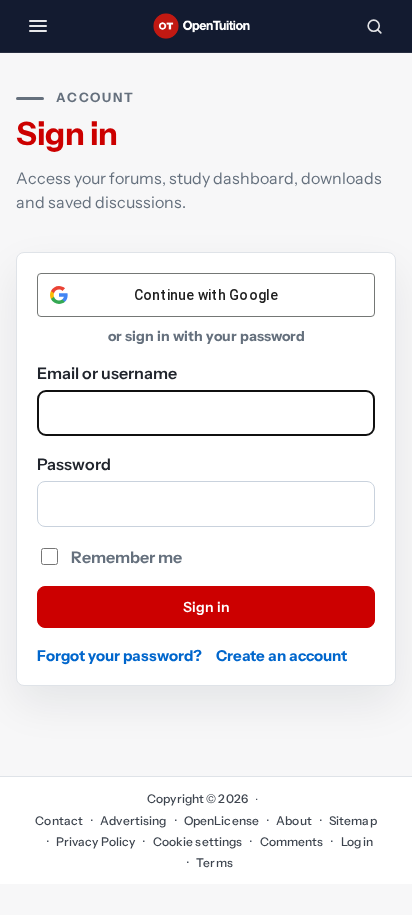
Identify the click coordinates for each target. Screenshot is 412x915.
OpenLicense (221, 820)
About (294, 820)
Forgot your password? (119, 655)
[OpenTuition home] (206, 26)
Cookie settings (197, 841)
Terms (214, 862)
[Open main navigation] (38, 26)
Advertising (133, 820)
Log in (357, 841)
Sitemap (353, 820)
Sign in (206, 607)
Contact (59, 820)
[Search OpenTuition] (374, 26)
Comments (291, 841)
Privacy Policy (96, 841)
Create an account (281, 655)
